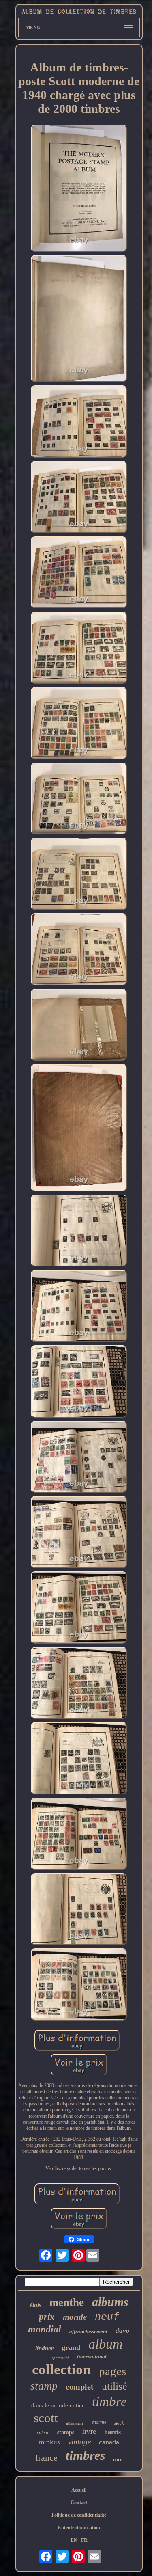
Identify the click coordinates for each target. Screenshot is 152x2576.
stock (119, 2423)
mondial (45, 2329)
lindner (44, 2348)
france (46, 2458)
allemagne (75, 2423)
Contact (79, 2503)
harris (112, 2432)
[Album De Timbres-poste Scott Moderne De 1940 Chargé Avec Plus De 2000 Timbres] (79, 189)
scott (46, 2418)
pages (112, 2371)
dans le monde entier (58, 2405)
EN (74, 2540)
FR (84, 2540)
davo (123, 2331)
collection (61, 2370)
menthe (67, 2302)
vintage (79, 2442)
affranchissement (88, 2331)
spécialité (60, 2358)
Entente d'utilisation (79, 2528)
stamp (44, 2386)
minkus (49, 2442)
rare (118, 2460)
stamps (66, 2432)
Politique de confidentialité (79, 2515)
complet (80, 2387)
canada (109, 2442)
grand (71, 2347)
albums (110, 2302)
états (35, 2305)
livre (89, 2431)
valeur (43, 2433)
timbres (85, 2455)
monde (75, 2317)
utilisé (115, 2386)
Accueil (79, 2490)
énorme (99, 2422)
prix (47, 2317)
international (92, 2357)
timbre (109, 2401)
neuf (107, 2316)
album (106, 2344)
